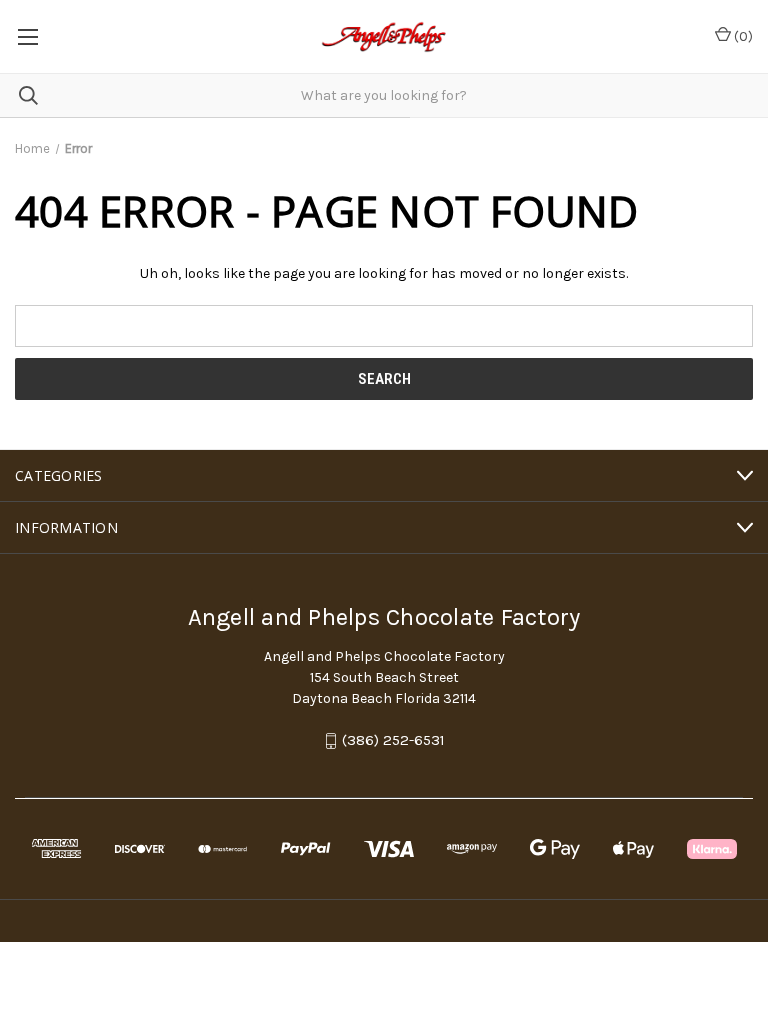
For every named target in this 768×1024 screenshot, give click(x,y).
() (742, 36)
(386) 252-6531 (393, 741)
